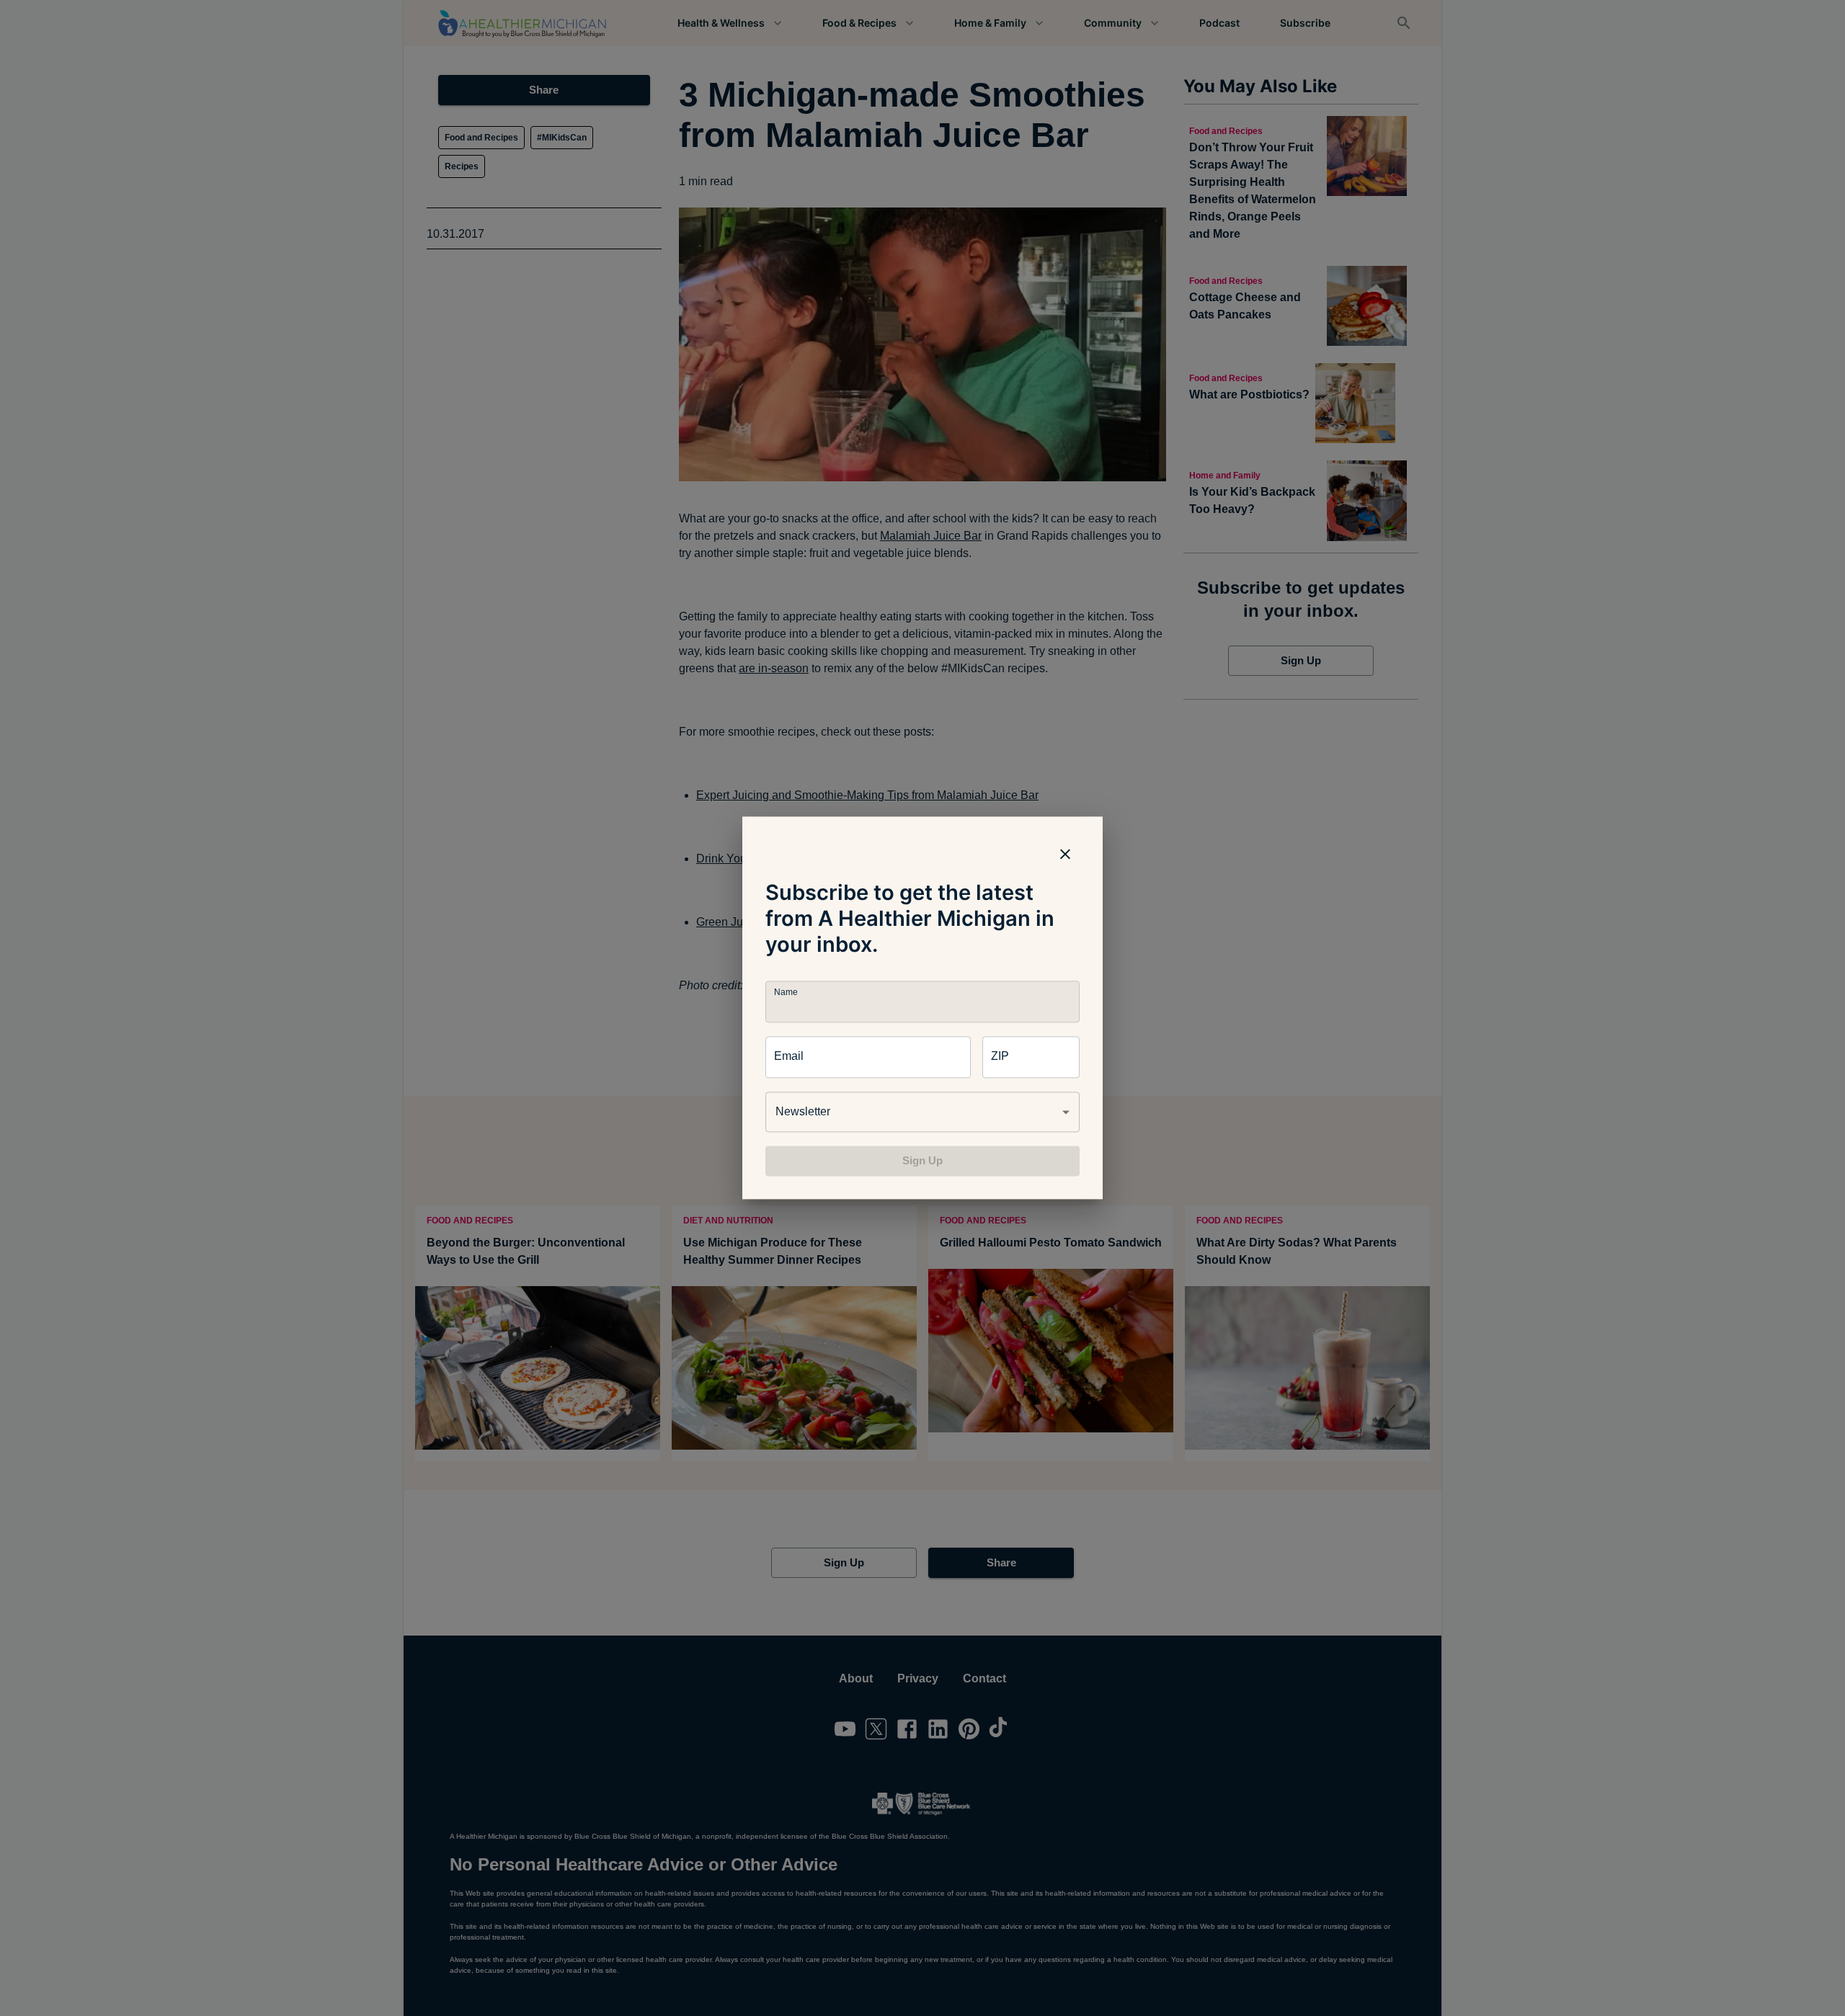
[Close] (1065, 854)
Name (786, 993)
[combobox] (922, 1112)
